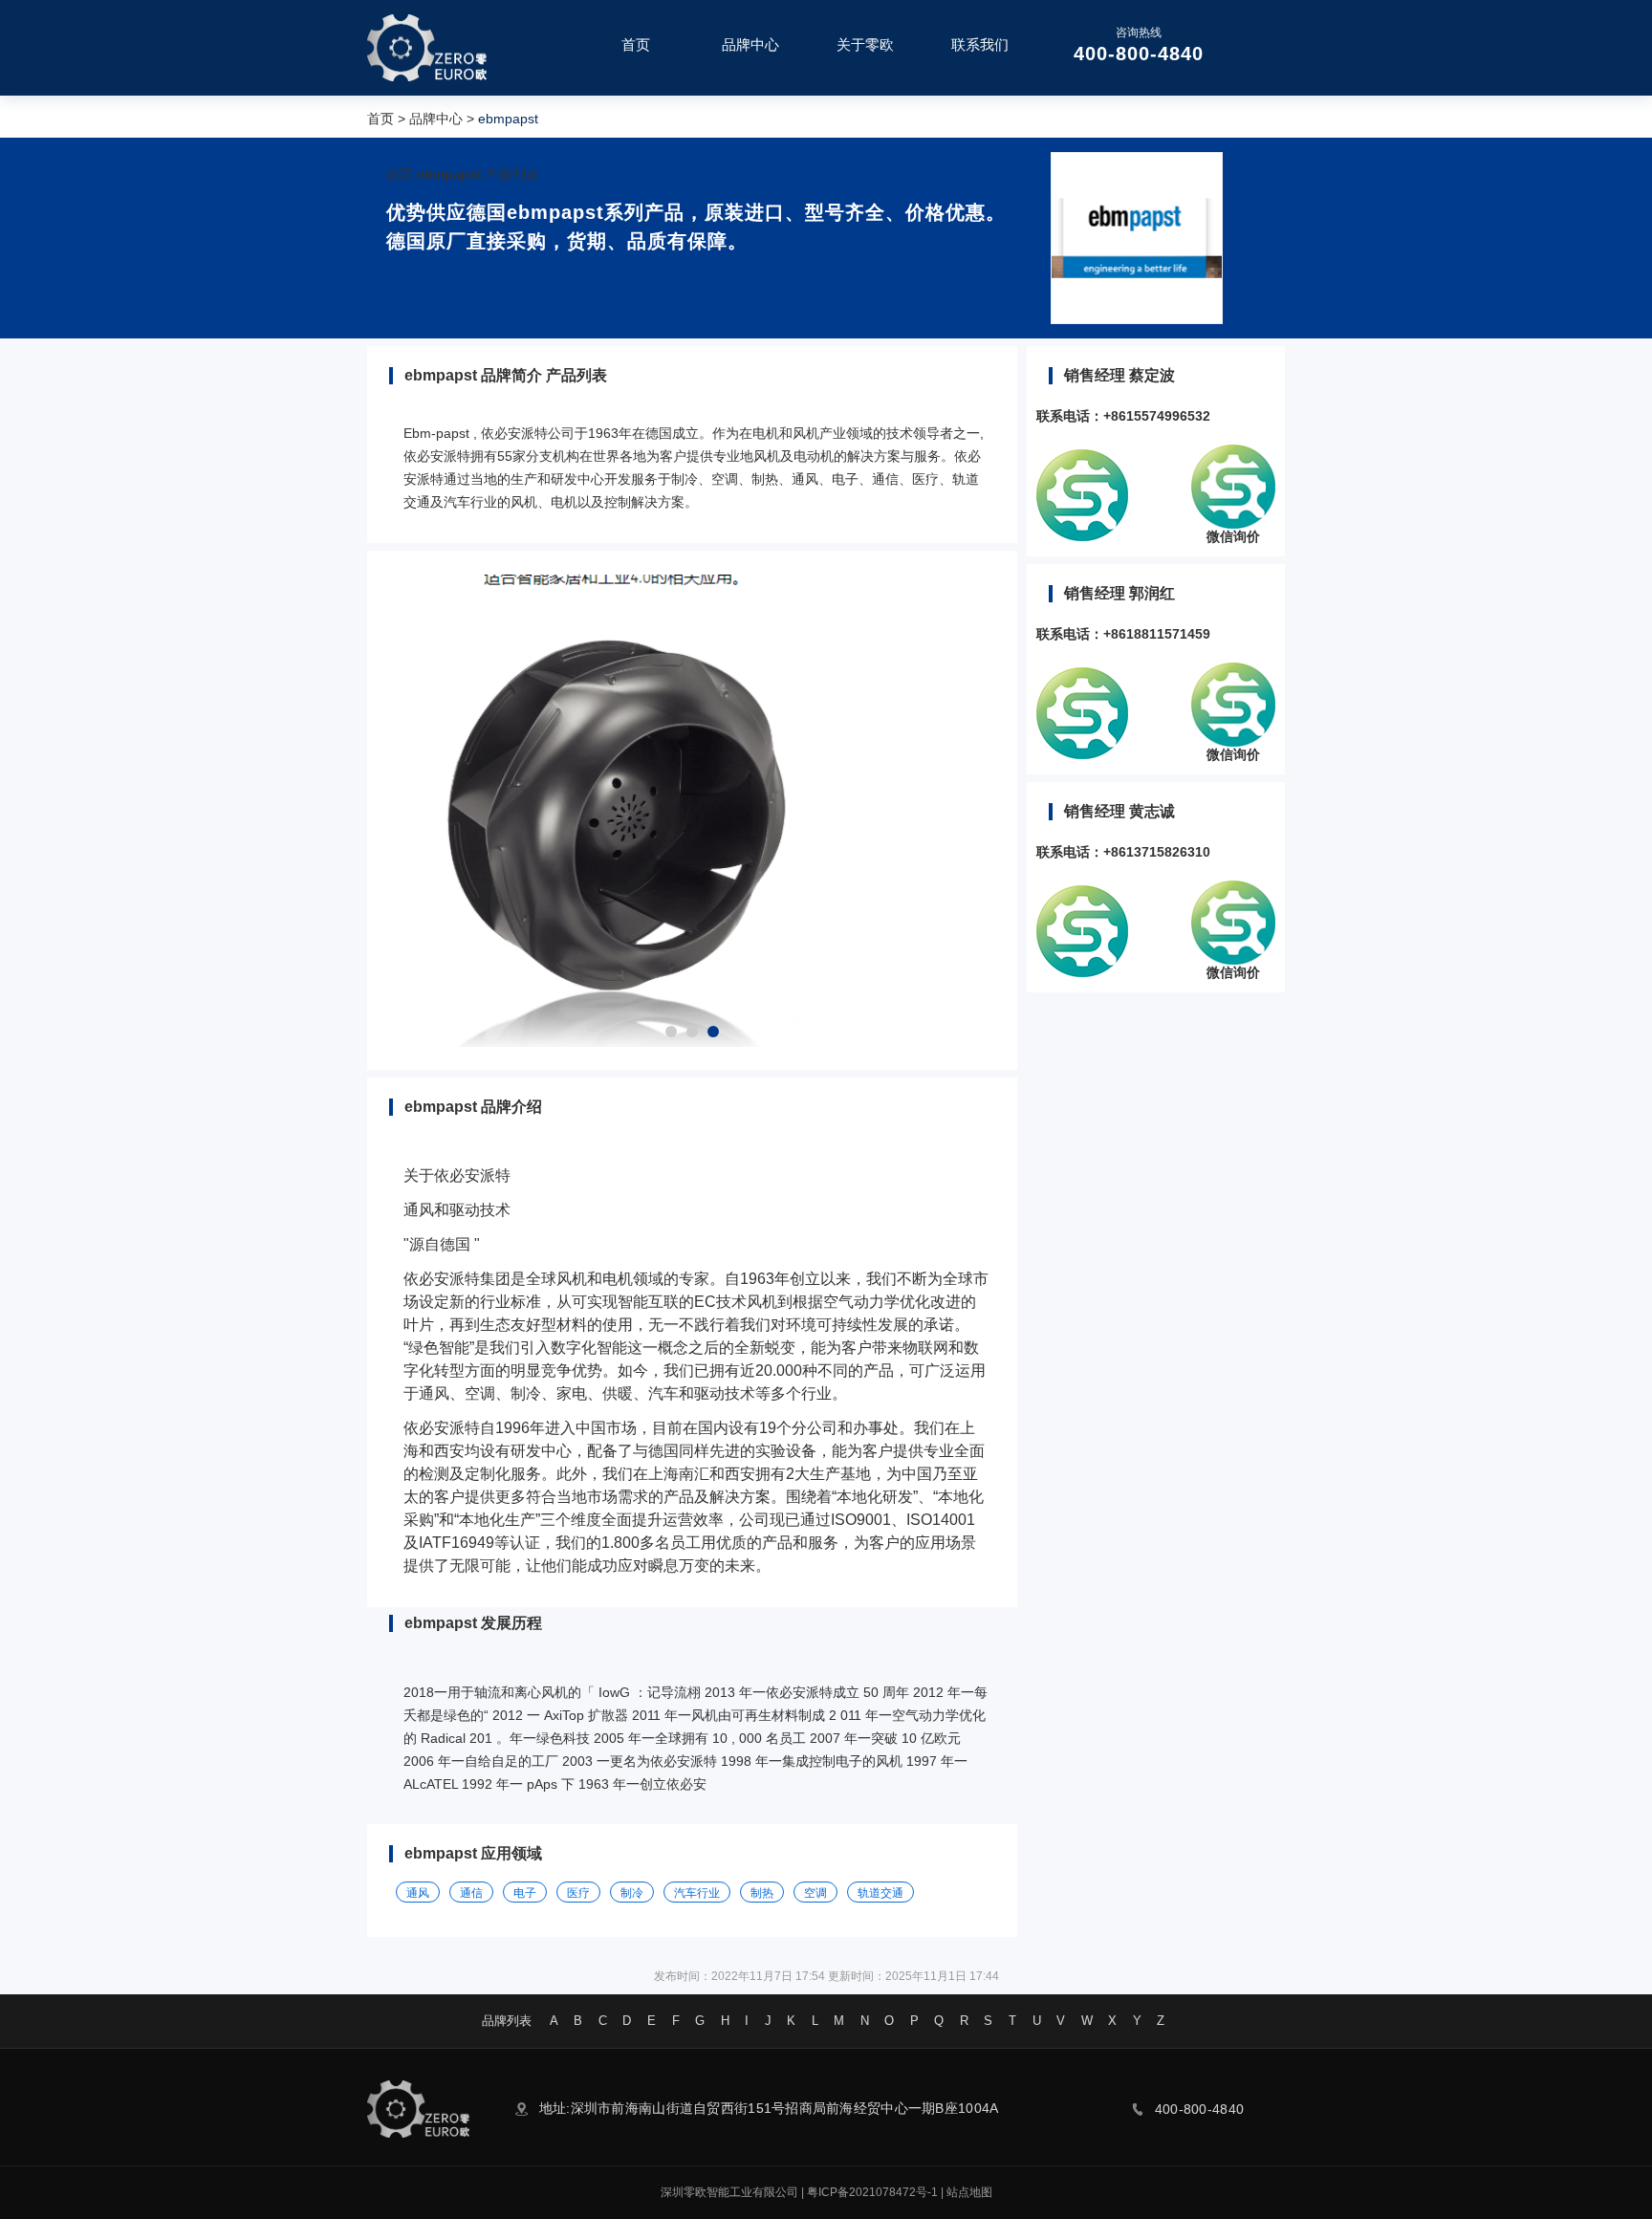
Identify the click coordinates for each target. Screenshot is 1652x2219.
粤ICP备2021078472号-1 (872, 2192)
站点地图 (969, 2192)
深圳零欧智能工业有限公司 (729, 2192)
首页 (380, 119)
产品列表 (512, 174)
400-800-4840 (1139, 54)
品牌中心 (436, 119)
